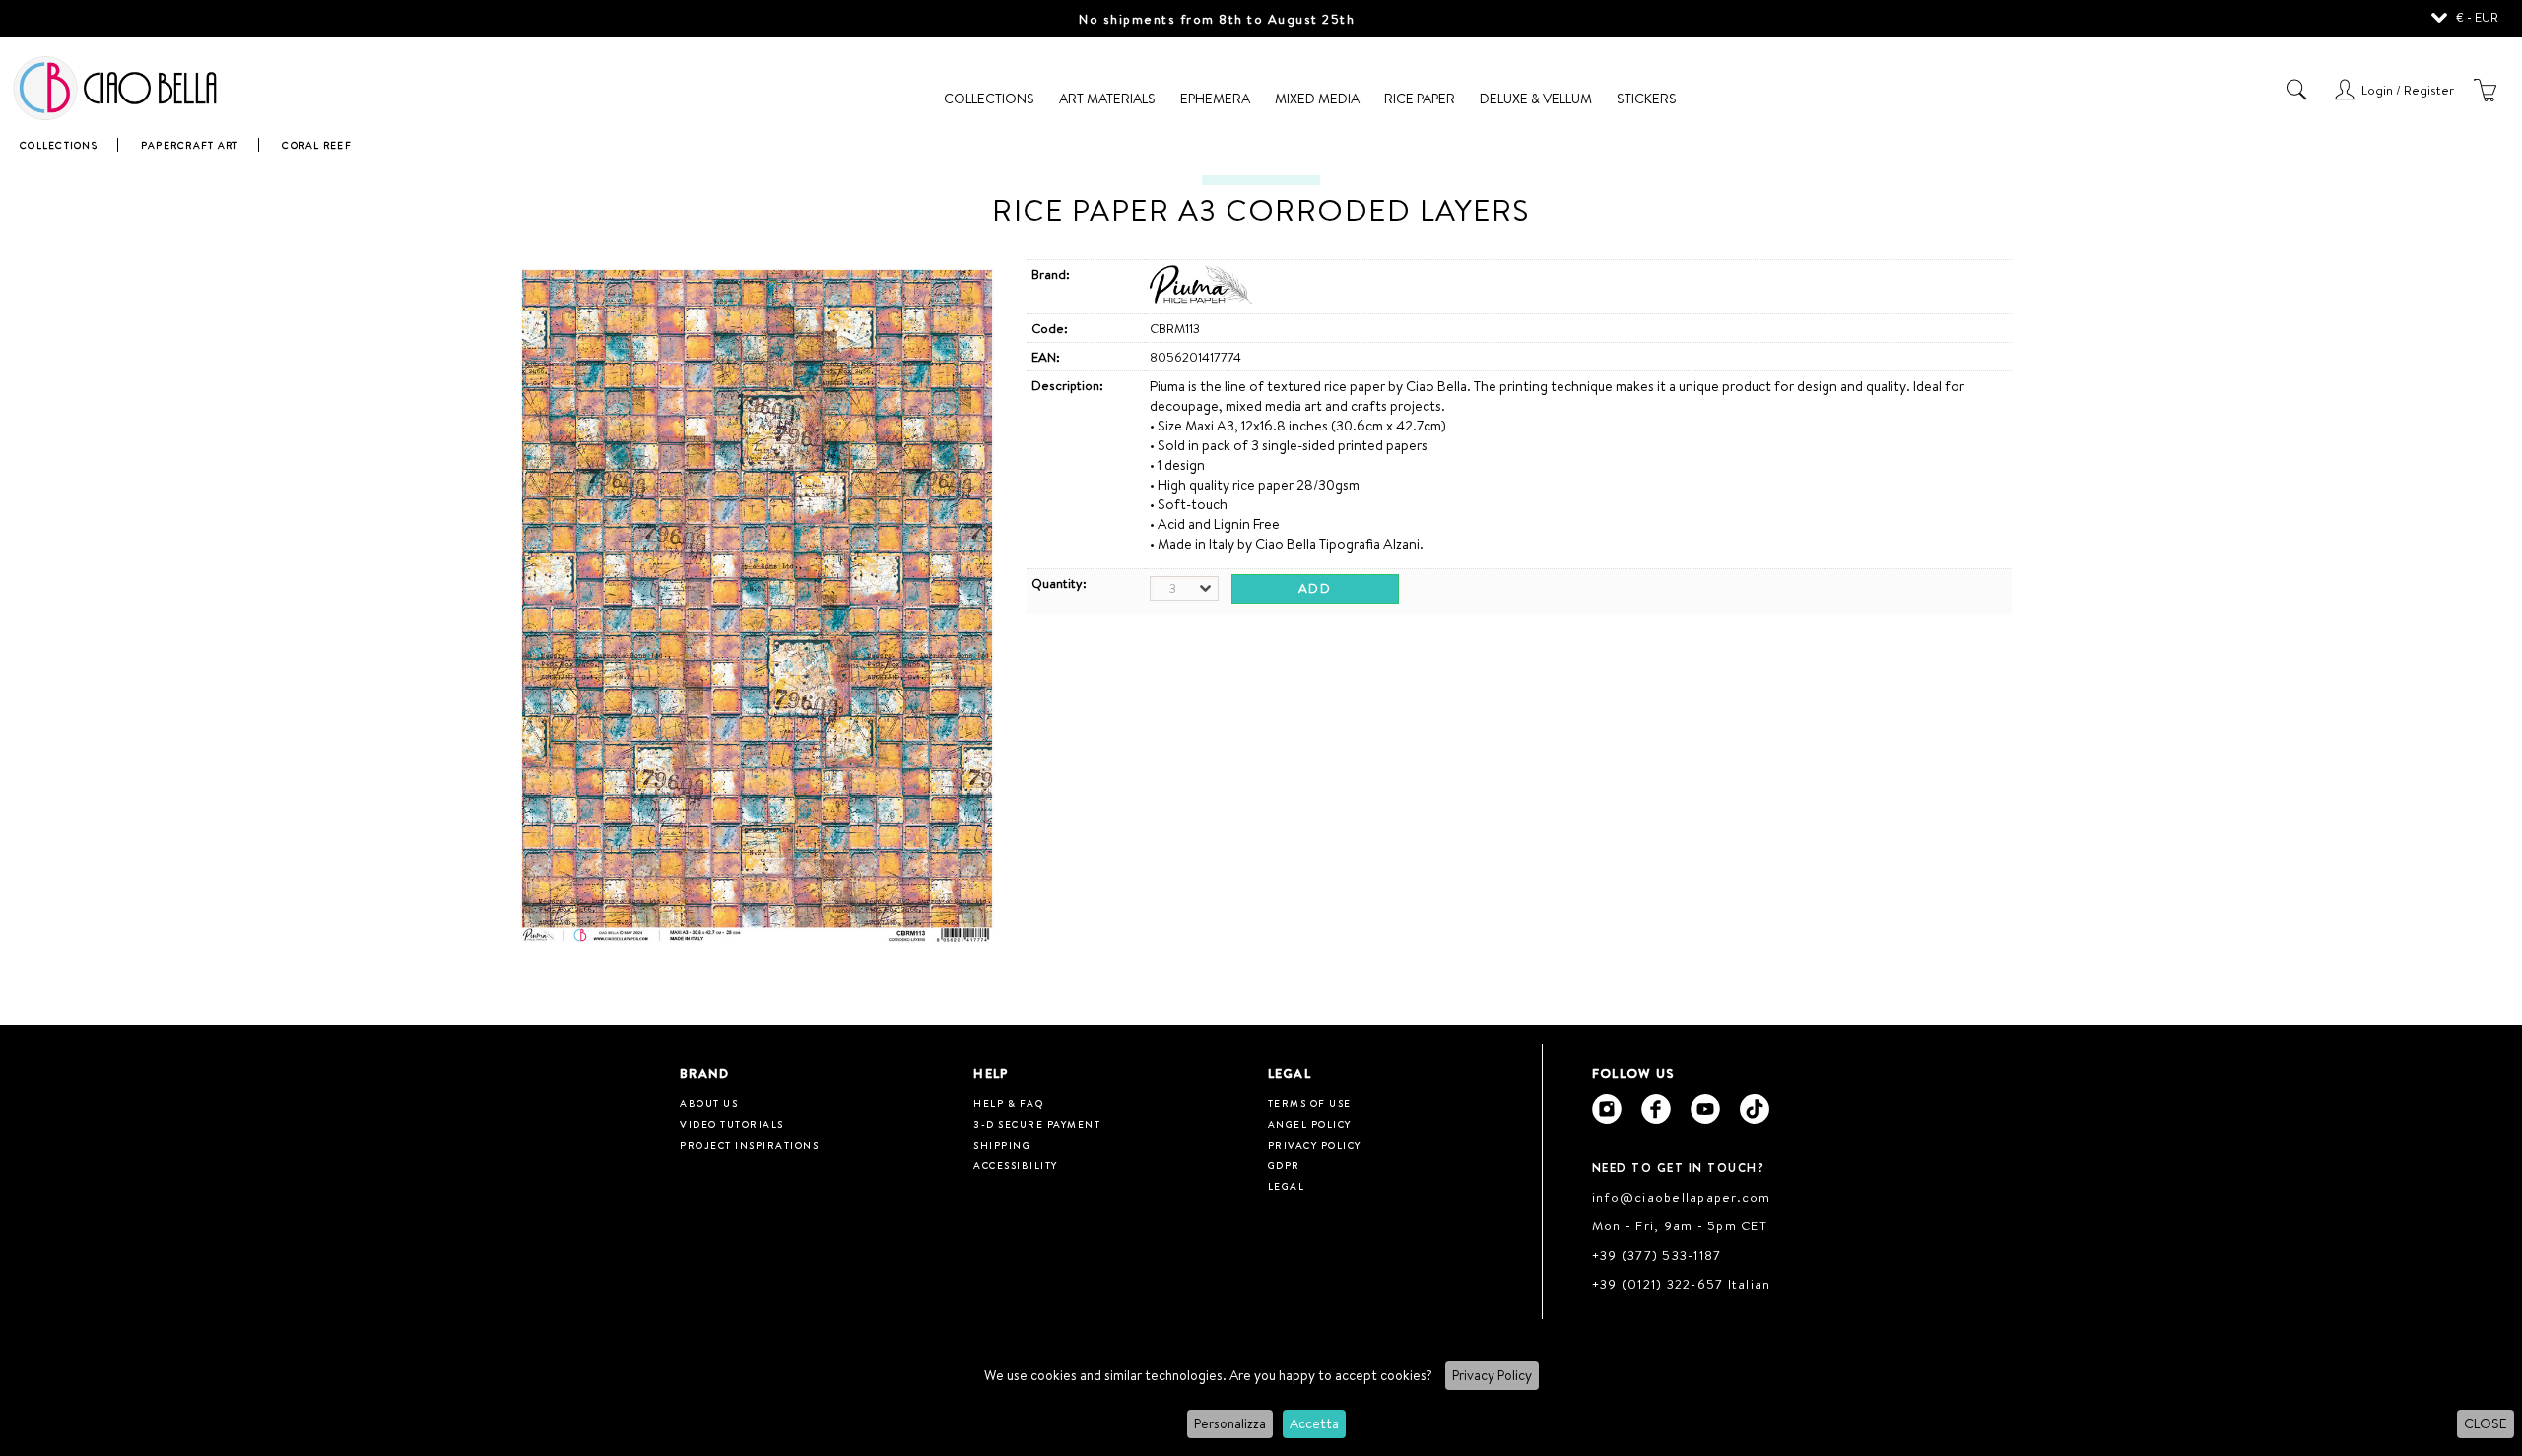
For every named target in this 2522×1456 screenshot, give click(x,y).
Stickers (1647, 99)
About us (709, 1103)
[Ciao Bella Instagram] (1607, 1109)
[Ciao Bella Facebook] (1656, 1109)
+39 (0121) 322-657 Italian (1682, 1284)
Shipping (1002, 1145)
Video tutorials (732, 1124)
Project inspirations (749, 1145)
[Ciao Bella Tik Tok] (1755, 1109)
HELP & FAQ (1008, 1103)
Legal (1287, 1186)
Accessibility (1016, 1165)
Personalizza (1230, 1423)
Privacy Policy (1492, 1375)
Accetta (1314, 1423)
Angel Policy (1310, 1124)
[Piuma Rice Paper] (1201, 299)
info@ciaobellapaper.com (1682, 1197)
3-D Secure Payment (1037, 1124)
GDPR (1284, 1165)
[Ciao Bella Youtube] (1705, 1109)
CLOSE (2486, 1423)
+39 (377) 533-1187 (1657, 1255)
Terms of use (1310, 1103)
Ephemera (1215, 99)
